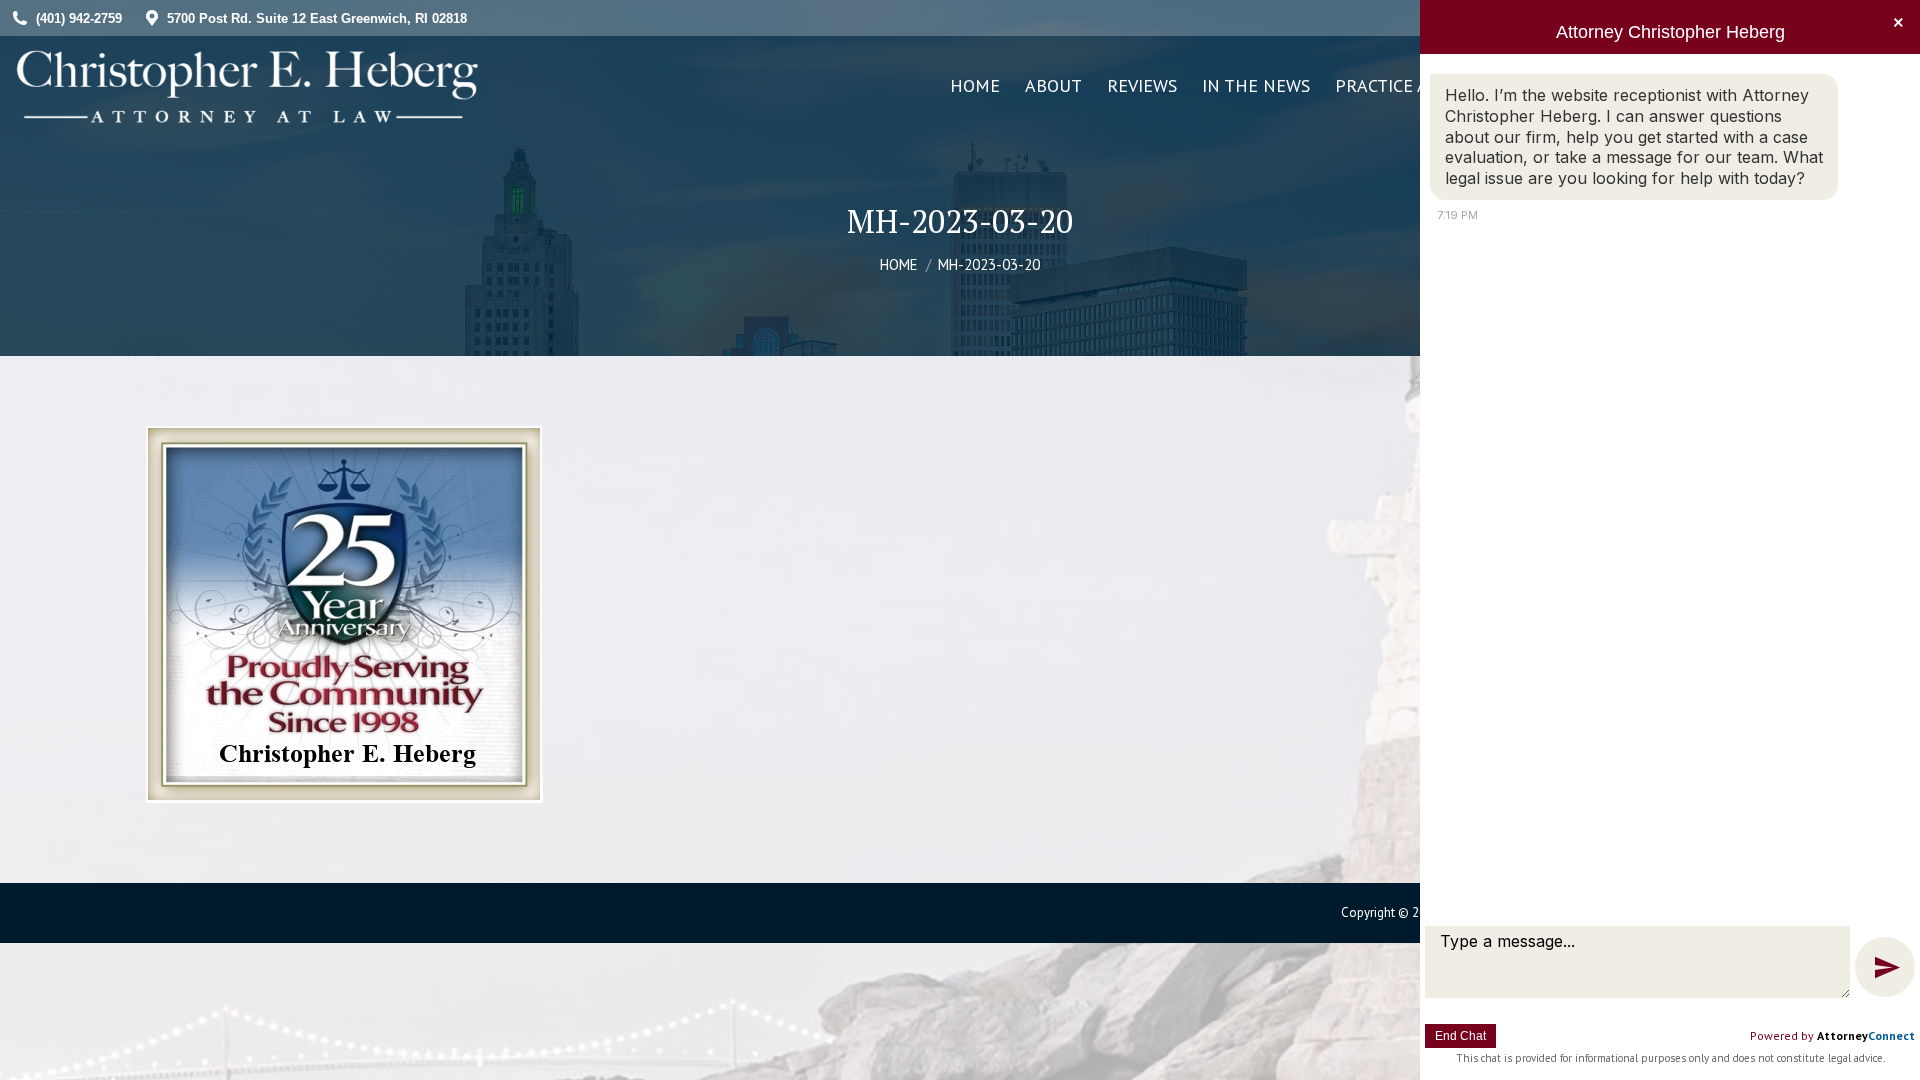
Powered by (1832, 1035)
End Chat (1460, 1036)
